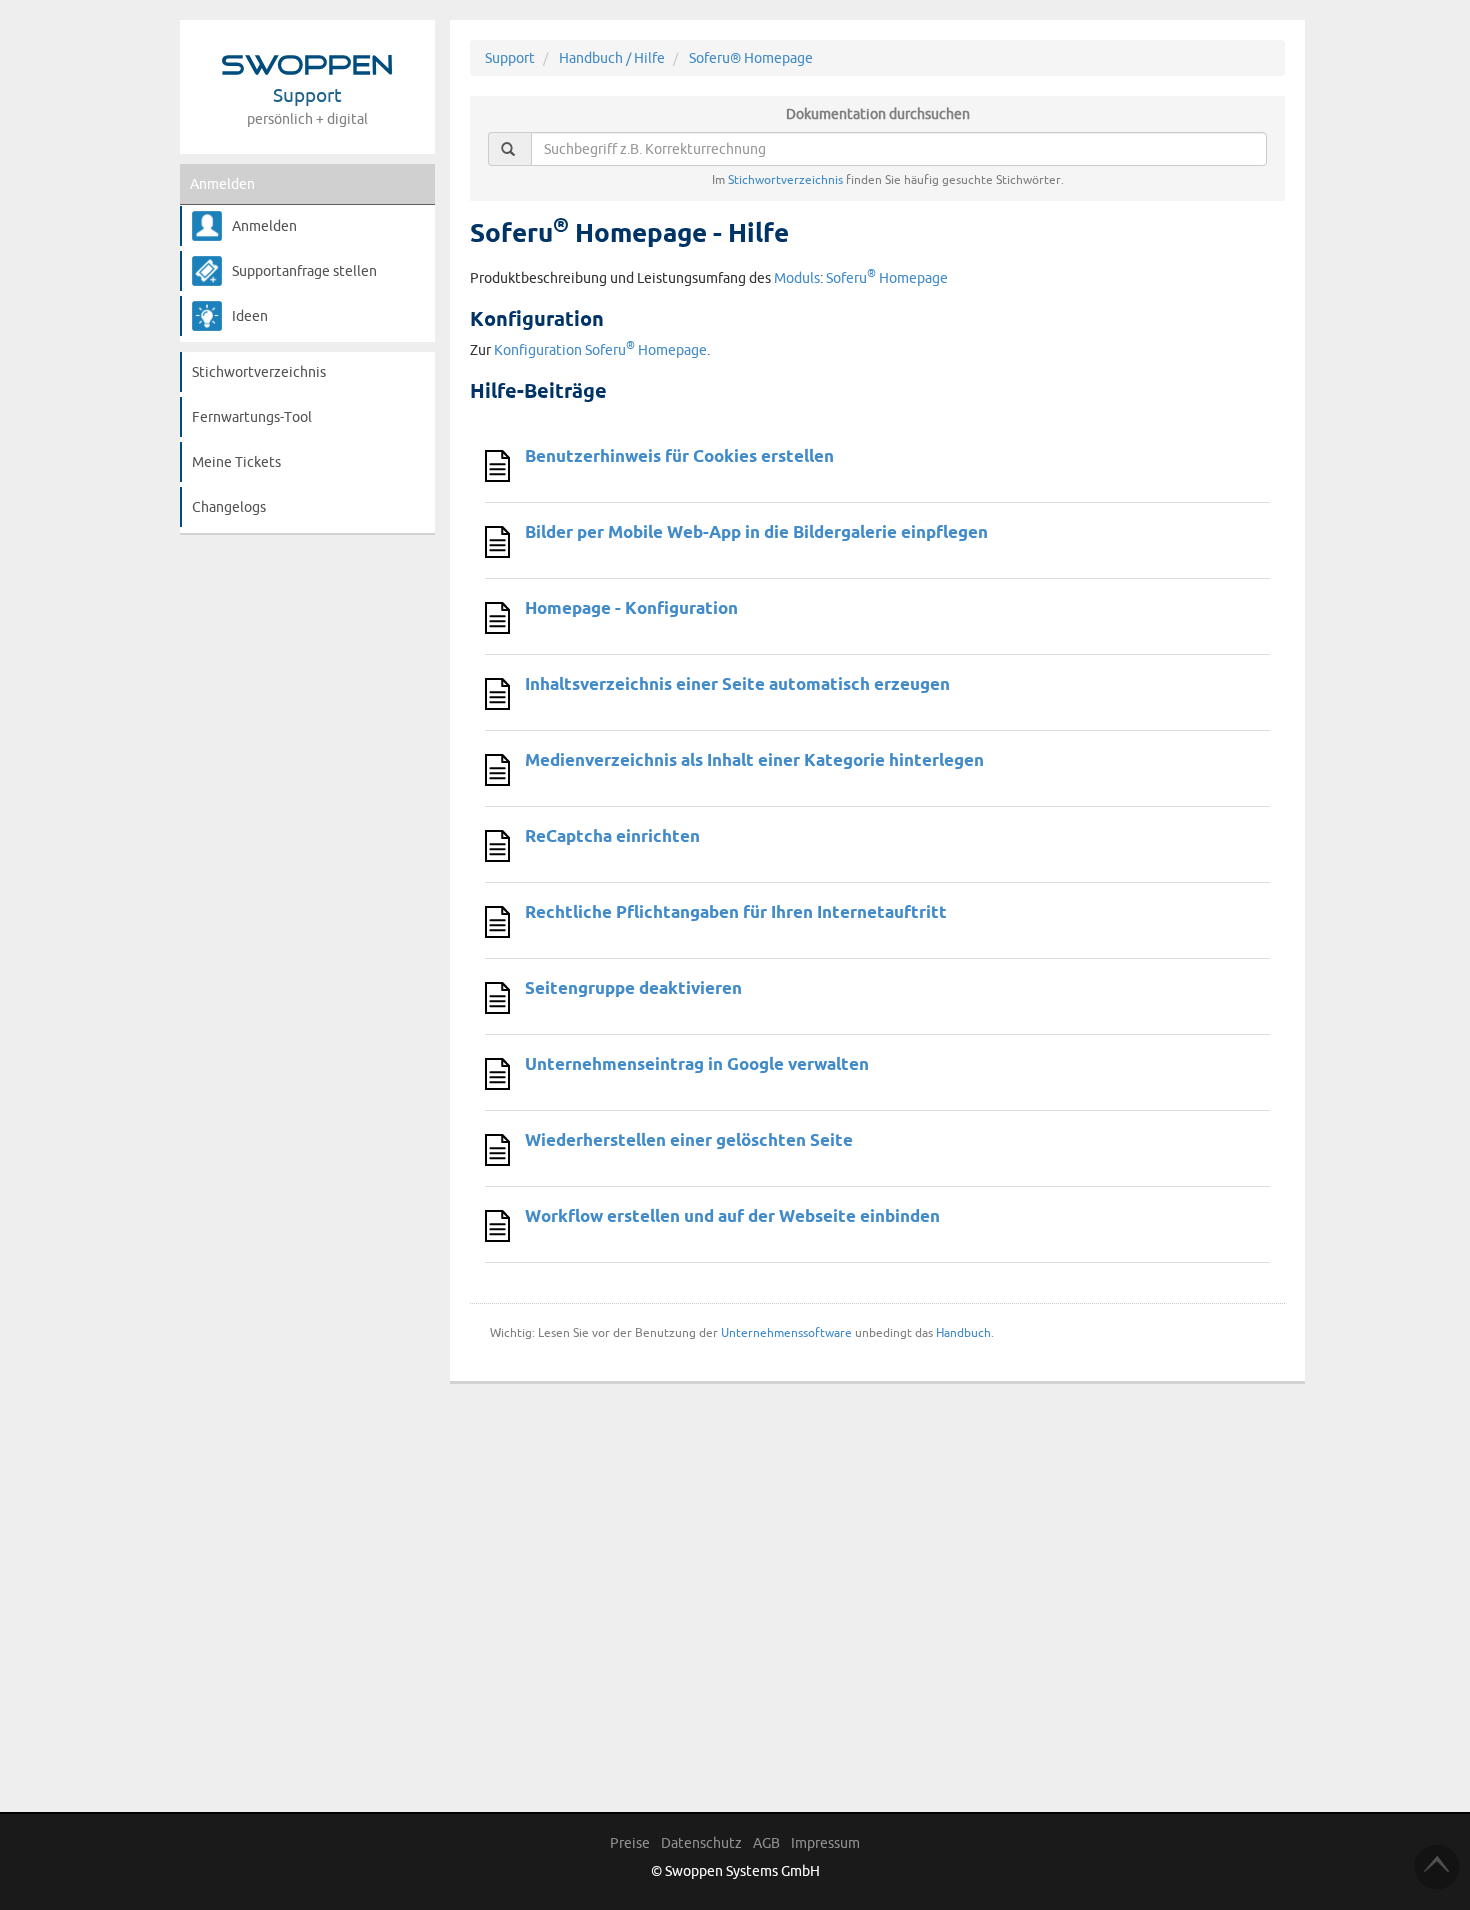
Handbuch (963, 1332)
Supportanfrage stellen (304, 271)
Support (510, 58)
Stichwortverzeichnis (259, 372)
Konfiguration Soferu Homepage (600, 350)
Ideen (250, 316)
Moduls (797, 278)
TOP (1437, 1867)
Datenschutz (701, 1843)
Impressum (825, 1843)
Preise (630, 1843)
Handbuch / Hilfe (612, 58)
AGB (766, 1843)
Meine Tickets (236, 462)
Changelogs (229, 507)
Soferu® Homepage (751, 58)
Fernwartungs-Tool (252, 417)
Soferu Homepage (887, 278)
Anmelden (222, 184)
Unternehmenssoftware (786, 1332)
